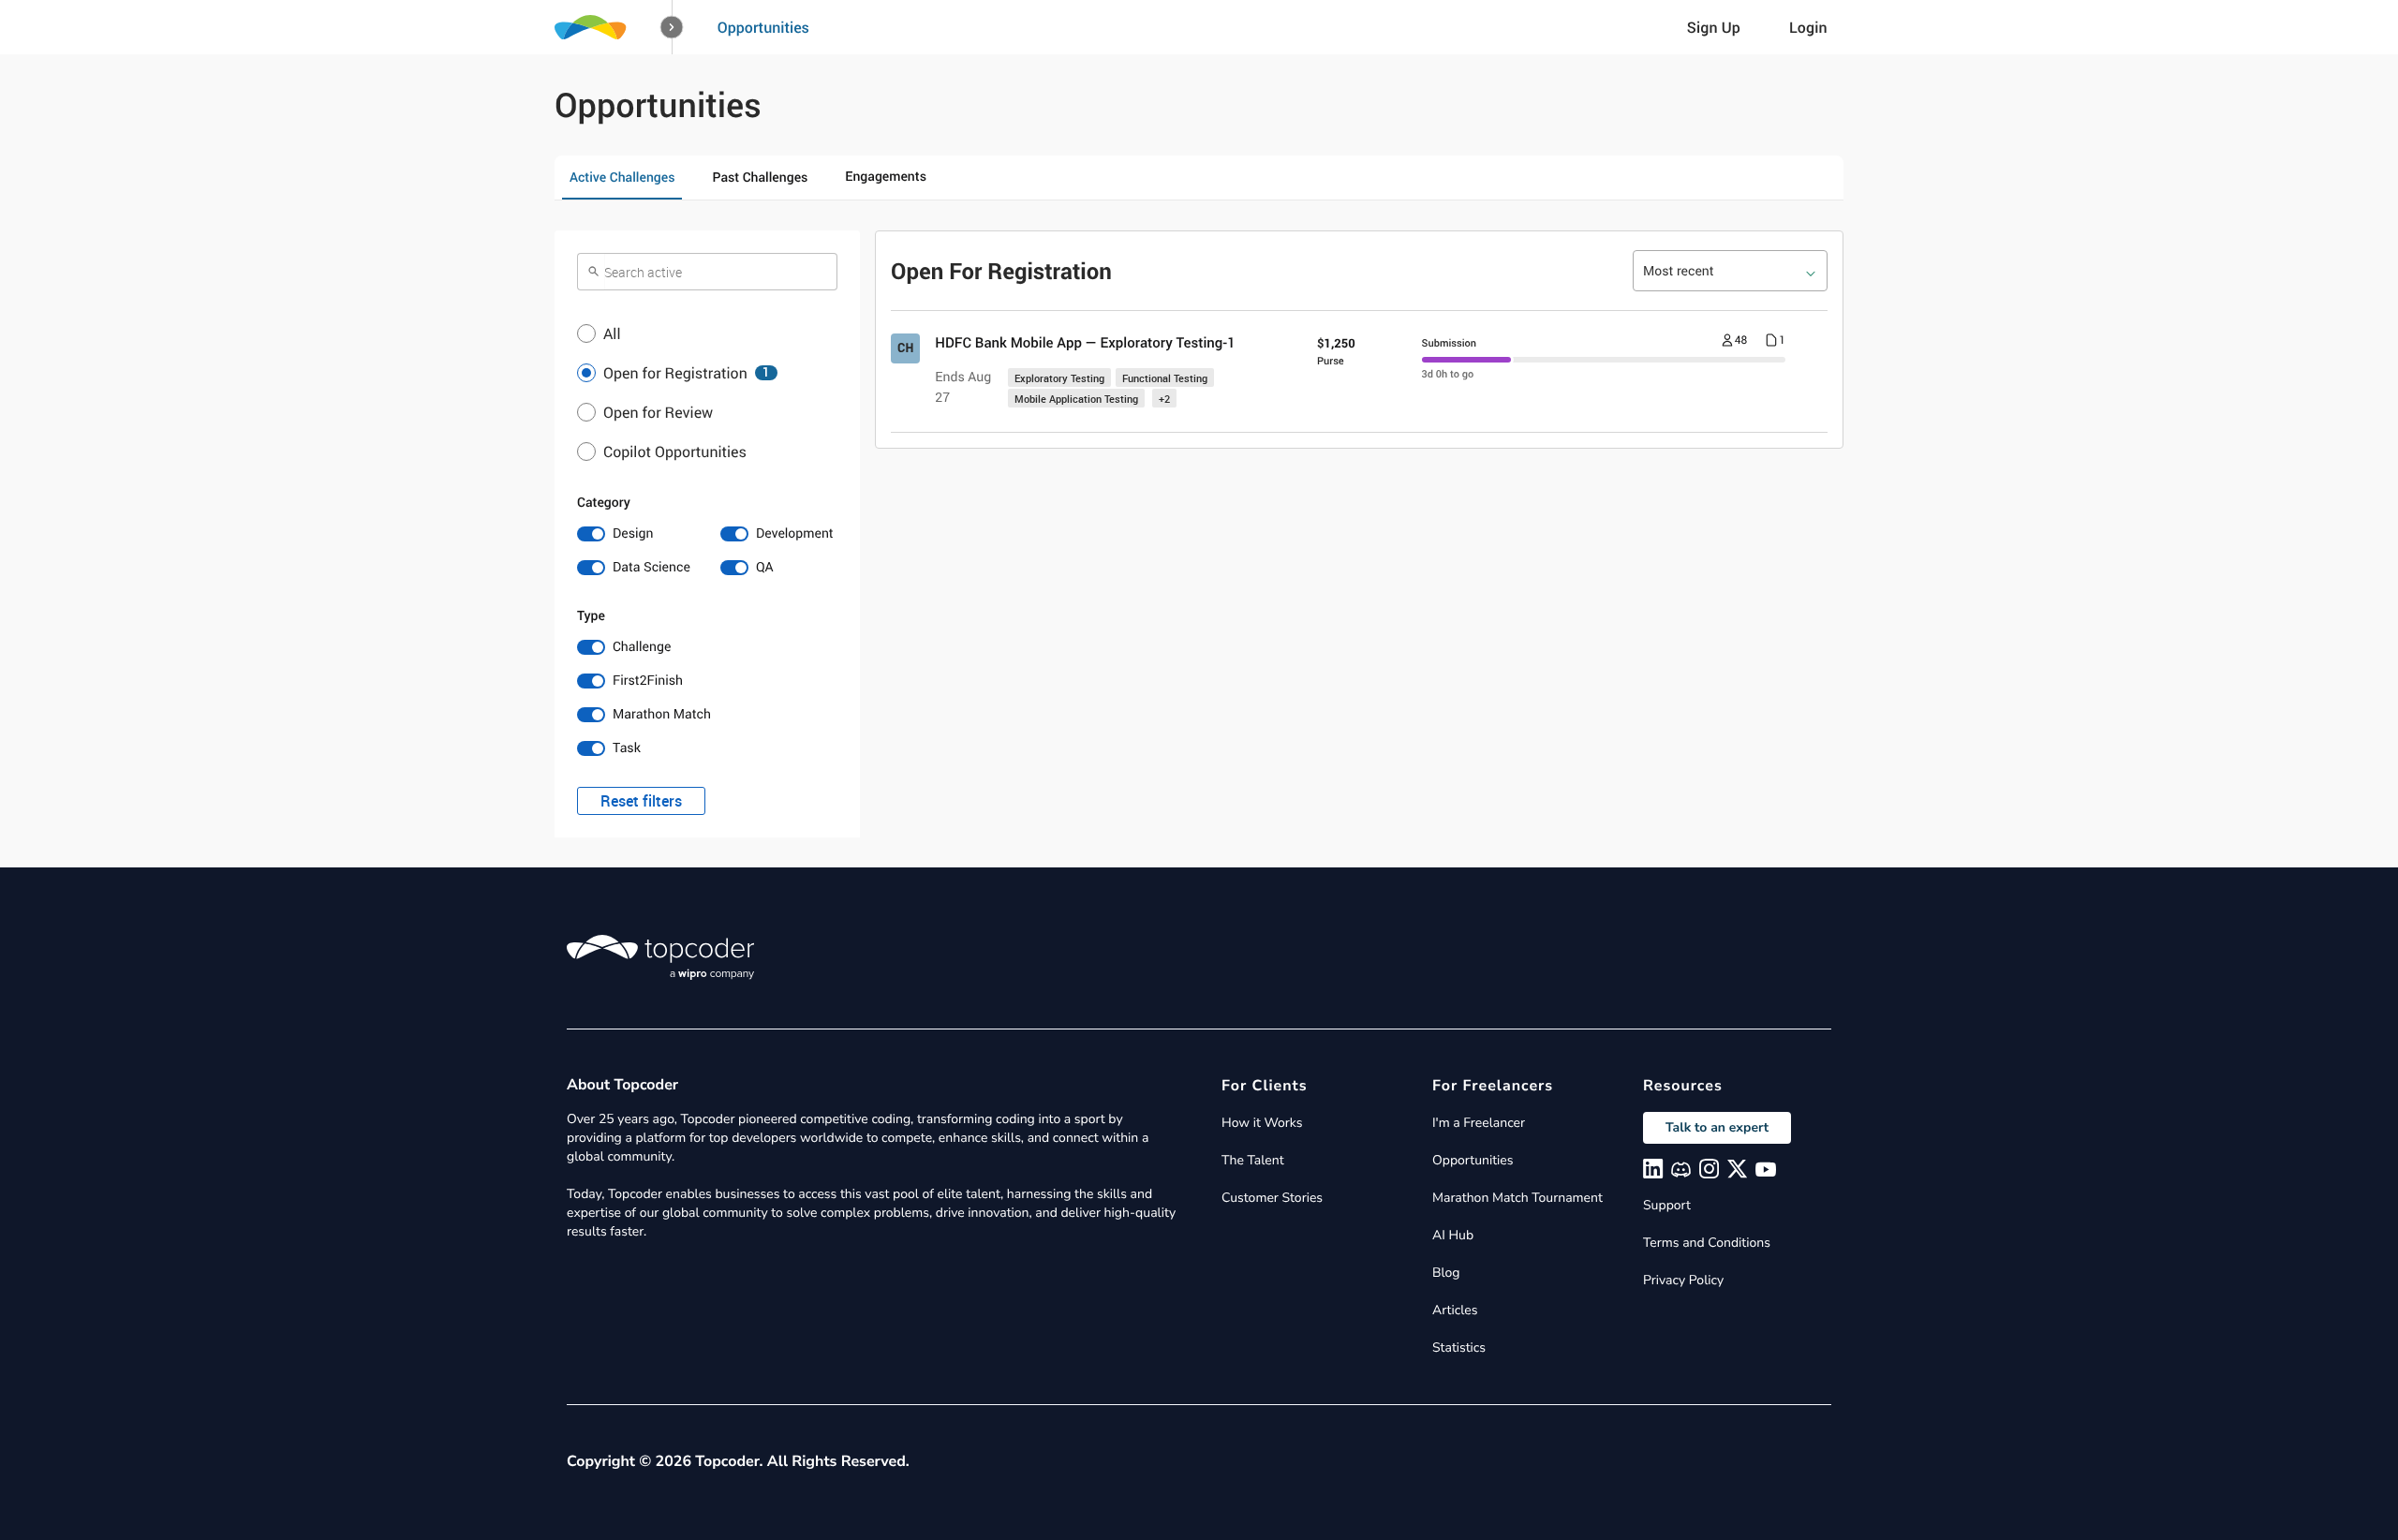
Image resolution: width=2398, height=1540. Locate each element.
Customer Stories (1272, 1198)
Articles (1455, 1310)
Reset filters (641, 801)
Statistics (1459, 1347)
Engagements (886, 177)
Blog (1446, 1273)
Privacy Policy (1683, 1280)
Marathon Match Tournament (1517, 1198)
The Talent (1253, 1160)
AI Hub (1453, 1235)
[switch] (636, 534)
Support (1667, 1205)
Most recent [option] (1679, 271)
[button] (672, 28)
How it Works (1262, 1123)
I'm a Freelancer (1479, 1123)
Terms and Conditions (1707, 1243)
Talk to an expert (1717, 1127)
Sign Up (1714, 27)
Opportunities (763, 27)
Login (1808, 27)
